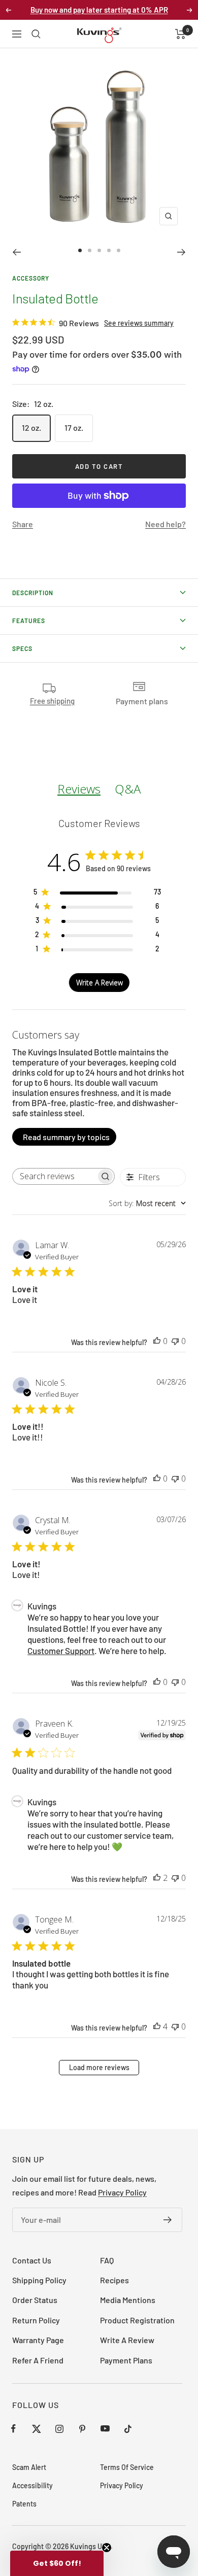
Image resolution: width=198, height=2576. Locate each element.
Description (33, 593)
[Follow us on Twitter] (36, 2429)
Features (29, 621)
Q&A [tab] (128, 789)
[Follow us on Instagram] (59, 2429)
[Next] (181, 252)
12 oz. (31, 427)
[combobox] (147, 1203)
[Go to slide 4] (109, 250)
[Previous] (16, 252)
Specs (22, 648)
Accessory (31, 278)
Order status (35, 2300)
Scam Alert (29, 2467)
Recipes (114, 2280)
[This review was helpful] (157, 1341)
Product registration (137, 2320)
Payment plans (126, 2360)
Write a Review (127, 2340)
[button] (57, 2563)
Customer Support (61, 1651)
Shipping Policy (39, 2280)
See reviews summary (139, 323)
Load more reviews (99, 2067)
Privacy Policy (122, 2192)
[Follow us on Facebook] (13, 2429)
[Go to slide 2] (90, 250)
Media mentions (128, 2300)
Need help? (166, 524)
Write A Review (100, 983)
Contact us (32, 2260)
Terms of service (127, 2467)
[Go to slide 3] (99, 250)
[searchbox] (54, 1176)
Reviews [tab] (79, 789)
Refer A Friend (38, 2360)
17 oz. (74, 427)
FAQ (107, 2260)
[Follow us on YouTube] (105, 2429)
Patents (24, 2504)
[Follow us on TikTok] (128, 2429)
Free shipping (52, 701)
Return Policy (36, 2320)
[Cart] (180, 34)
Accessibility (32, 2485)
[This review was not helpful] (175, 1341)
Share (23, 524)
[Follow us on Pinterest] (82, 2429)
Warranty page (38, 2340)
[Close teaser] (107, 2548)
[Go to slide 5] (119, 250)
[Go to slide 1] (80, 250)
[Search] (36, 34)
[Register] (168, 2220)
